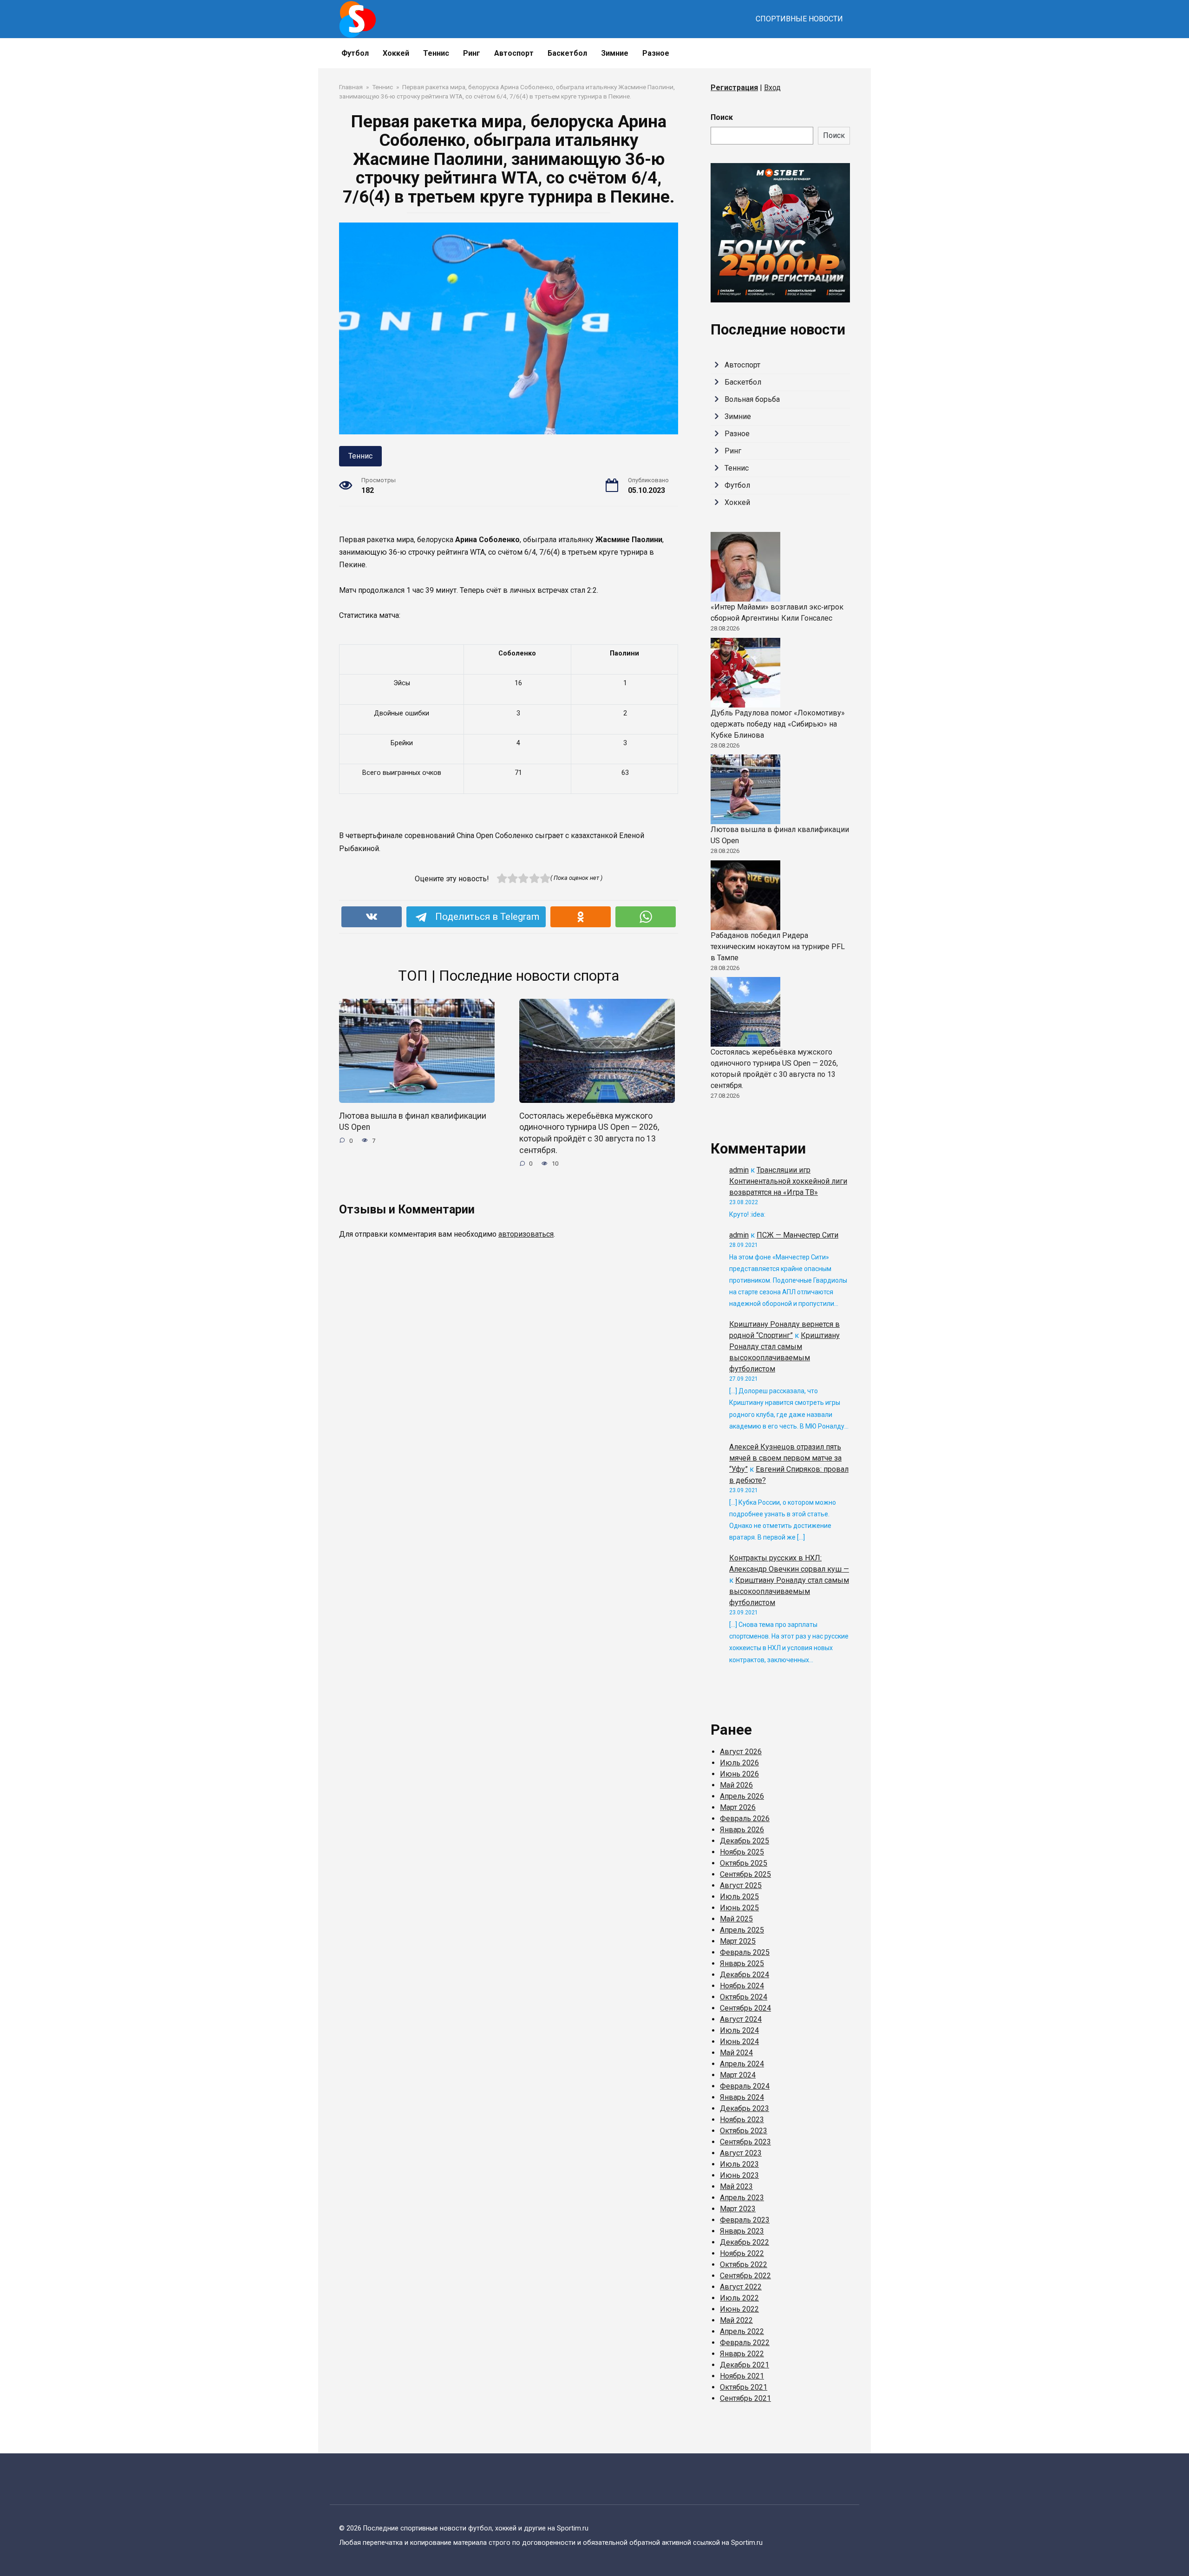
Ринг (472, 53)
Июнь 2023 (739, 2175)
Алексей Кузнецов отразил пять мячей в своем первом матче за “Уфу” (785, 1458)
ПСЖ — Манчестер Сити (797, 1235)
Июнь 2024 (739, 2042)
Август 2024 (741, 2019)
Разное (656, 53)
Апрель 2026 (742, 1796)
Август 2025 (741, 1885)
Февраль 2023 (745, 2220)
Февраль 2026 (745, 1819)
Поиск (722, 117)
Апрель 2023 (742, 2198)
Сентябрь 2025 (745, 1874)
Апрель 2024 (742, 2064)
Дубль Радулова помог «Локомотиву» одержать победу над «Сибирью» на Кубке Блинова (778, 724)
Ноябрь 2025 (742, 1852)
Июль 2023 (739, 2164)
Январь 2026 (742, 1830)
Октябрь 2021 (744, 2387)
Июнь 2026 (739, 1774)
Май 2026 (736, 1785)
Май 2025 (736, 1919)
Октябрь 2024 (744, 1997)
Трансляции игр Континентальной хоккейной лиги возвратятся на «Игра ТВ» (788, 1181)
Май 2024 (736, 2053)
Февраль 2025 (745, 1952)
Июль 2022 (739, 2298)
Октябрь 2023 (744, 2131)
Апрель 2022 (742, 2331)
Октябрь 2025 (744, 1863)
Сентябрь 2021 (745, 2398)
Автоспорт (514, 53)
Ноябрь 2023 (742, 2120)
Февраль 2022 (745, 2343)
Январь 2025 (742, 1963)
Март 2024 (738, 2075)
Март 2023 (738, 2209)
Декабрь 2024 (745, 1975)
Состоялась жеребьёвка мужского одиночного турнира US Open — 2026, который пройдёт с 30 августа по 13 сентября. (589, 1133)
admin (739, 1170)
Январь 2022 (742, 2354)
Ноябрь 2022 (742, 2253)
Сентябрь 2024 (745, 2008)
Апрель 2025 (742, 1930)
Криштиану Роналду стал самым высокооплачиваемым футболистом (789, 1591)
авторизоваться (526, 1234)
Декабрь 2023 (745, 2108)
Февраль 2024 (745, 2086)
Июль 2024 (739, 2030)
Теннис (436, 53)
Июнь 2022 (739, 2309)
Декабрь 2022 (745, 2242)
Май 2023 (736, 2186)
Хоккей (396, 53)
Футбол (355, 53)
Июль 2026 (739, 1763)
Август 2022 (741, 2287)
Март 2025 (738, 1941)
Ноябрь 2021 (742, 2376)
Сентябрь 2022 (745, 2276)
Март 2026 (738, 1807)
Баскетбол (567, 53)
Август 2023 (741, 2153)
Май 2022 (736, 2320)
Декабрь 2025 (745, 1841)
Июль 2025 (739, 1897)
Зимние (615, 53)
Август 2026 (741, 1752)
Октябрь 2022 (744, 2265)
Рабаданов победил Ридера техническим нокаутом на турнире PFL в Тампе (778, 947)
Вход (772, 88)
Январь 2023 (742, 2231)
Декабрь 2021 (745, 2365)
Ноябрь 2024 (742, 1986)
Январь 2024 (742, 2097)
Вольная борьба (752, 399)
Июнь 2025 (739, 1908)
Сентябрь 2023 (745, 2142)
